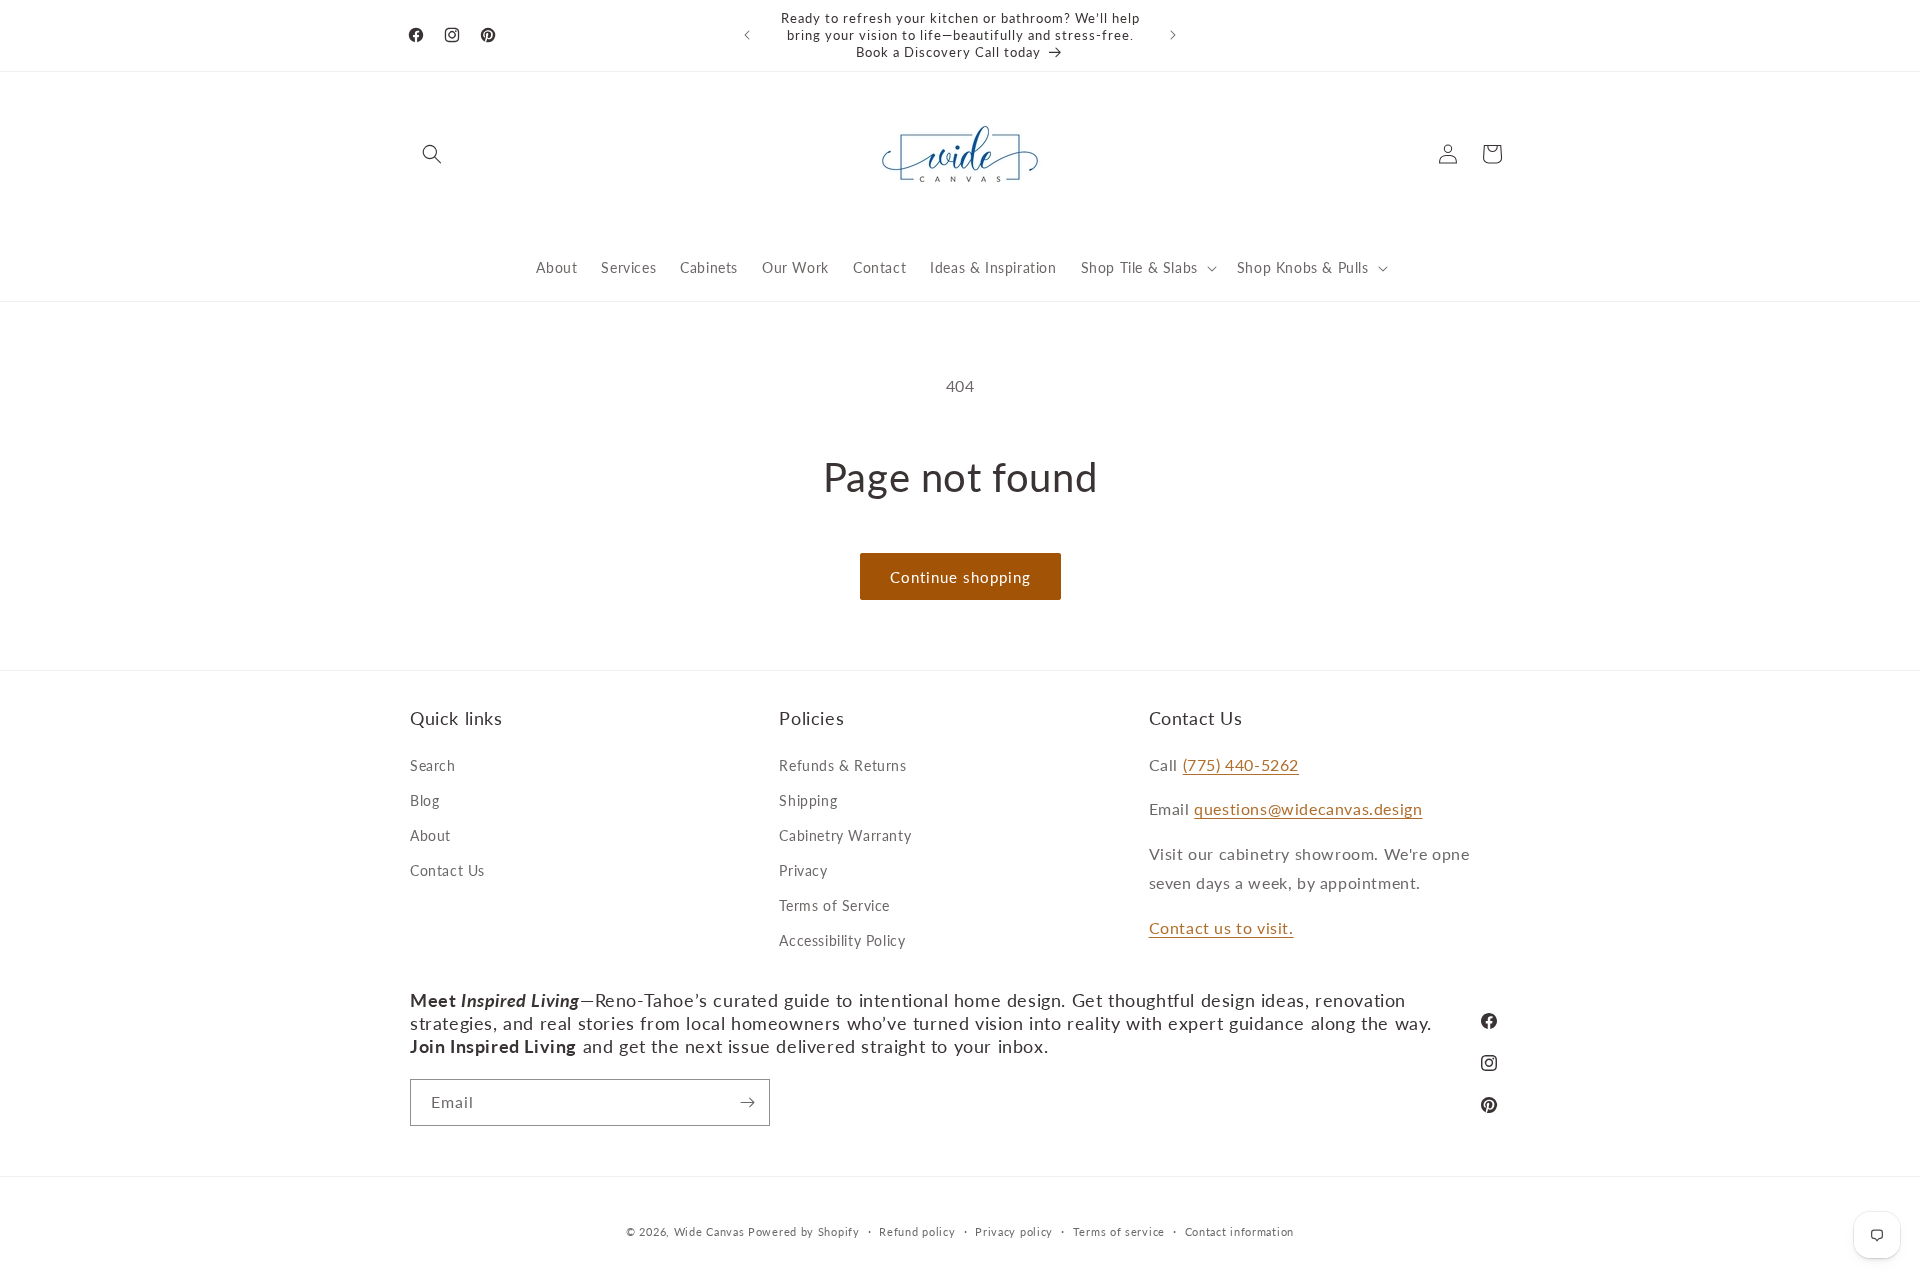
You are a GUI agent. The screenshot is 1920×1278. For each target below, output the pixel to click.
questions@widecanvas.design (1308, 808)
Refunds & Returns (842, 765)
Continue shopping (960, 577)
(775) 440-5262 (1241, 764)
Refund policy (917, 1231)
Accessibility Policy (842, 940)
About (430, 835)
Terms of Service (834, 905)
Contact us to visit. (1221, 927)
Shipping (808, 800)
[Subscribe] (747, 1102)
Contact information (1239, 1231)
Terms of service (1119, 1231)
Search (433, 765)
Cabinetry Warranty (845, 835)
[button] (432, 154)
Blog (424, 800)
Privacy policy (1014, 1231)
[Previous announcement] (747, 35)
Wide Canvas (709, 1231)
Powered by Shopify (804, 1231)
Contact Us (447, 870)
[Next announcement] (1173, 35)
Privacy (803, 870)
